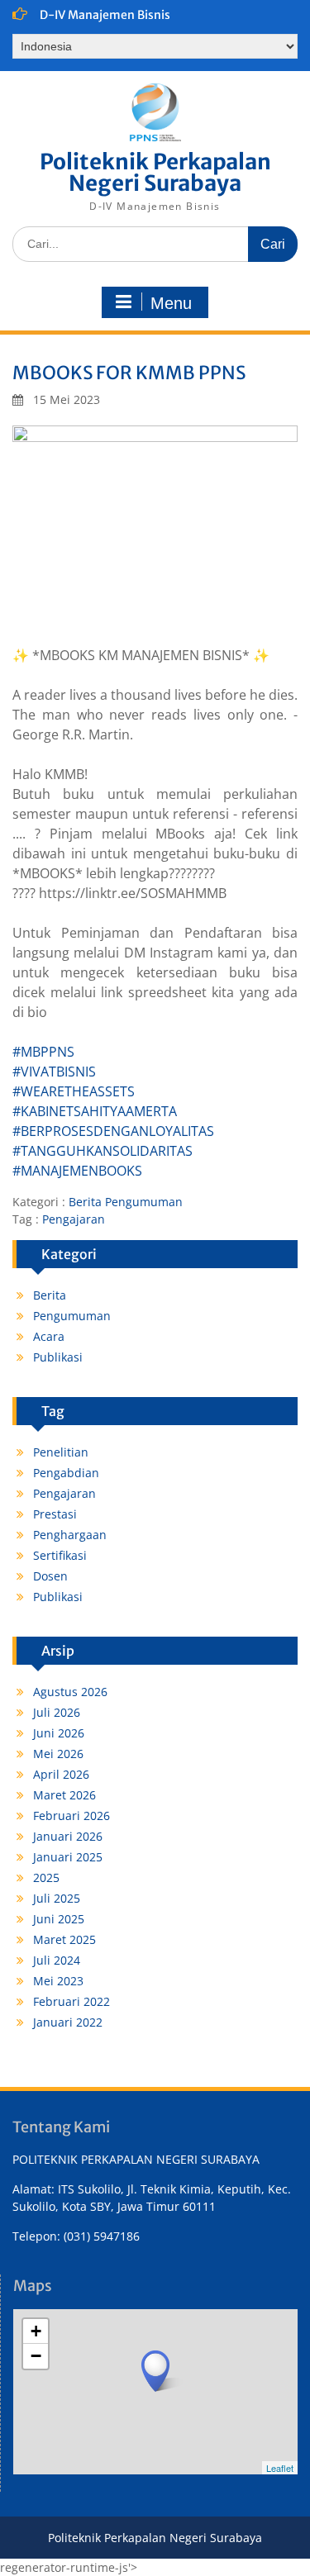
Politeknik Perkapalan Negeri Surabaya (155, 172)
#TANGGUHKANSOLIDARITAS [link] (103, 1151)
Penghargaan (70, 1535)
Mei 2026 (58, 1754)
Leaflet (280, 2468)
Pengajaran (74, 1219)
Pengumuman (144, 1202)
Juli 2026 (57, 1712)
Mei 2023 (58, 1981)
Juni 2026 (59, 1733)
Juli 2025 (57, 1898)
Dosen (50, 1576)
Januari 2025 (68, 1857)
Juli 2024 (57, 1960)
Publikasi (58, 1357)
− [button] (36, 2356)
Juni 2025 (59, 1919)
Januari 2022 (68, 2022)
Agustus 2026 (70, 1692)
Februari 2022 (72, 2001)
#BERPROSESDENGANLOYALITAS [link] (113, 1131)
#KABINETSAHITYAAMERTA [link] (95, 1111)
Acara (49, 1336)
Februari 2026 (72, 1816)
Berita (85, 1202)
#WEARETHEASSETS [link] (74, 1091)
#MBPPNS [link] (43, 1052)
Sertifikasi (60, 1555)
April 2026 (61, 1774)
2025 (46, 1877)
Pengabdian (66, 1473)
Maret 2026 (64, 1795)
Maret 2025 (64, 1939)
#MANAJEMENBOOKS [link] (77, 1171)
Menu (171, 303)
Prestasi (55, 1514)
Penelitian (61, 1452)
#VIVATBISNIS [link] (54, 1072)
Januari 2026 (68, 1836)
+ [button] (36, 2331)
